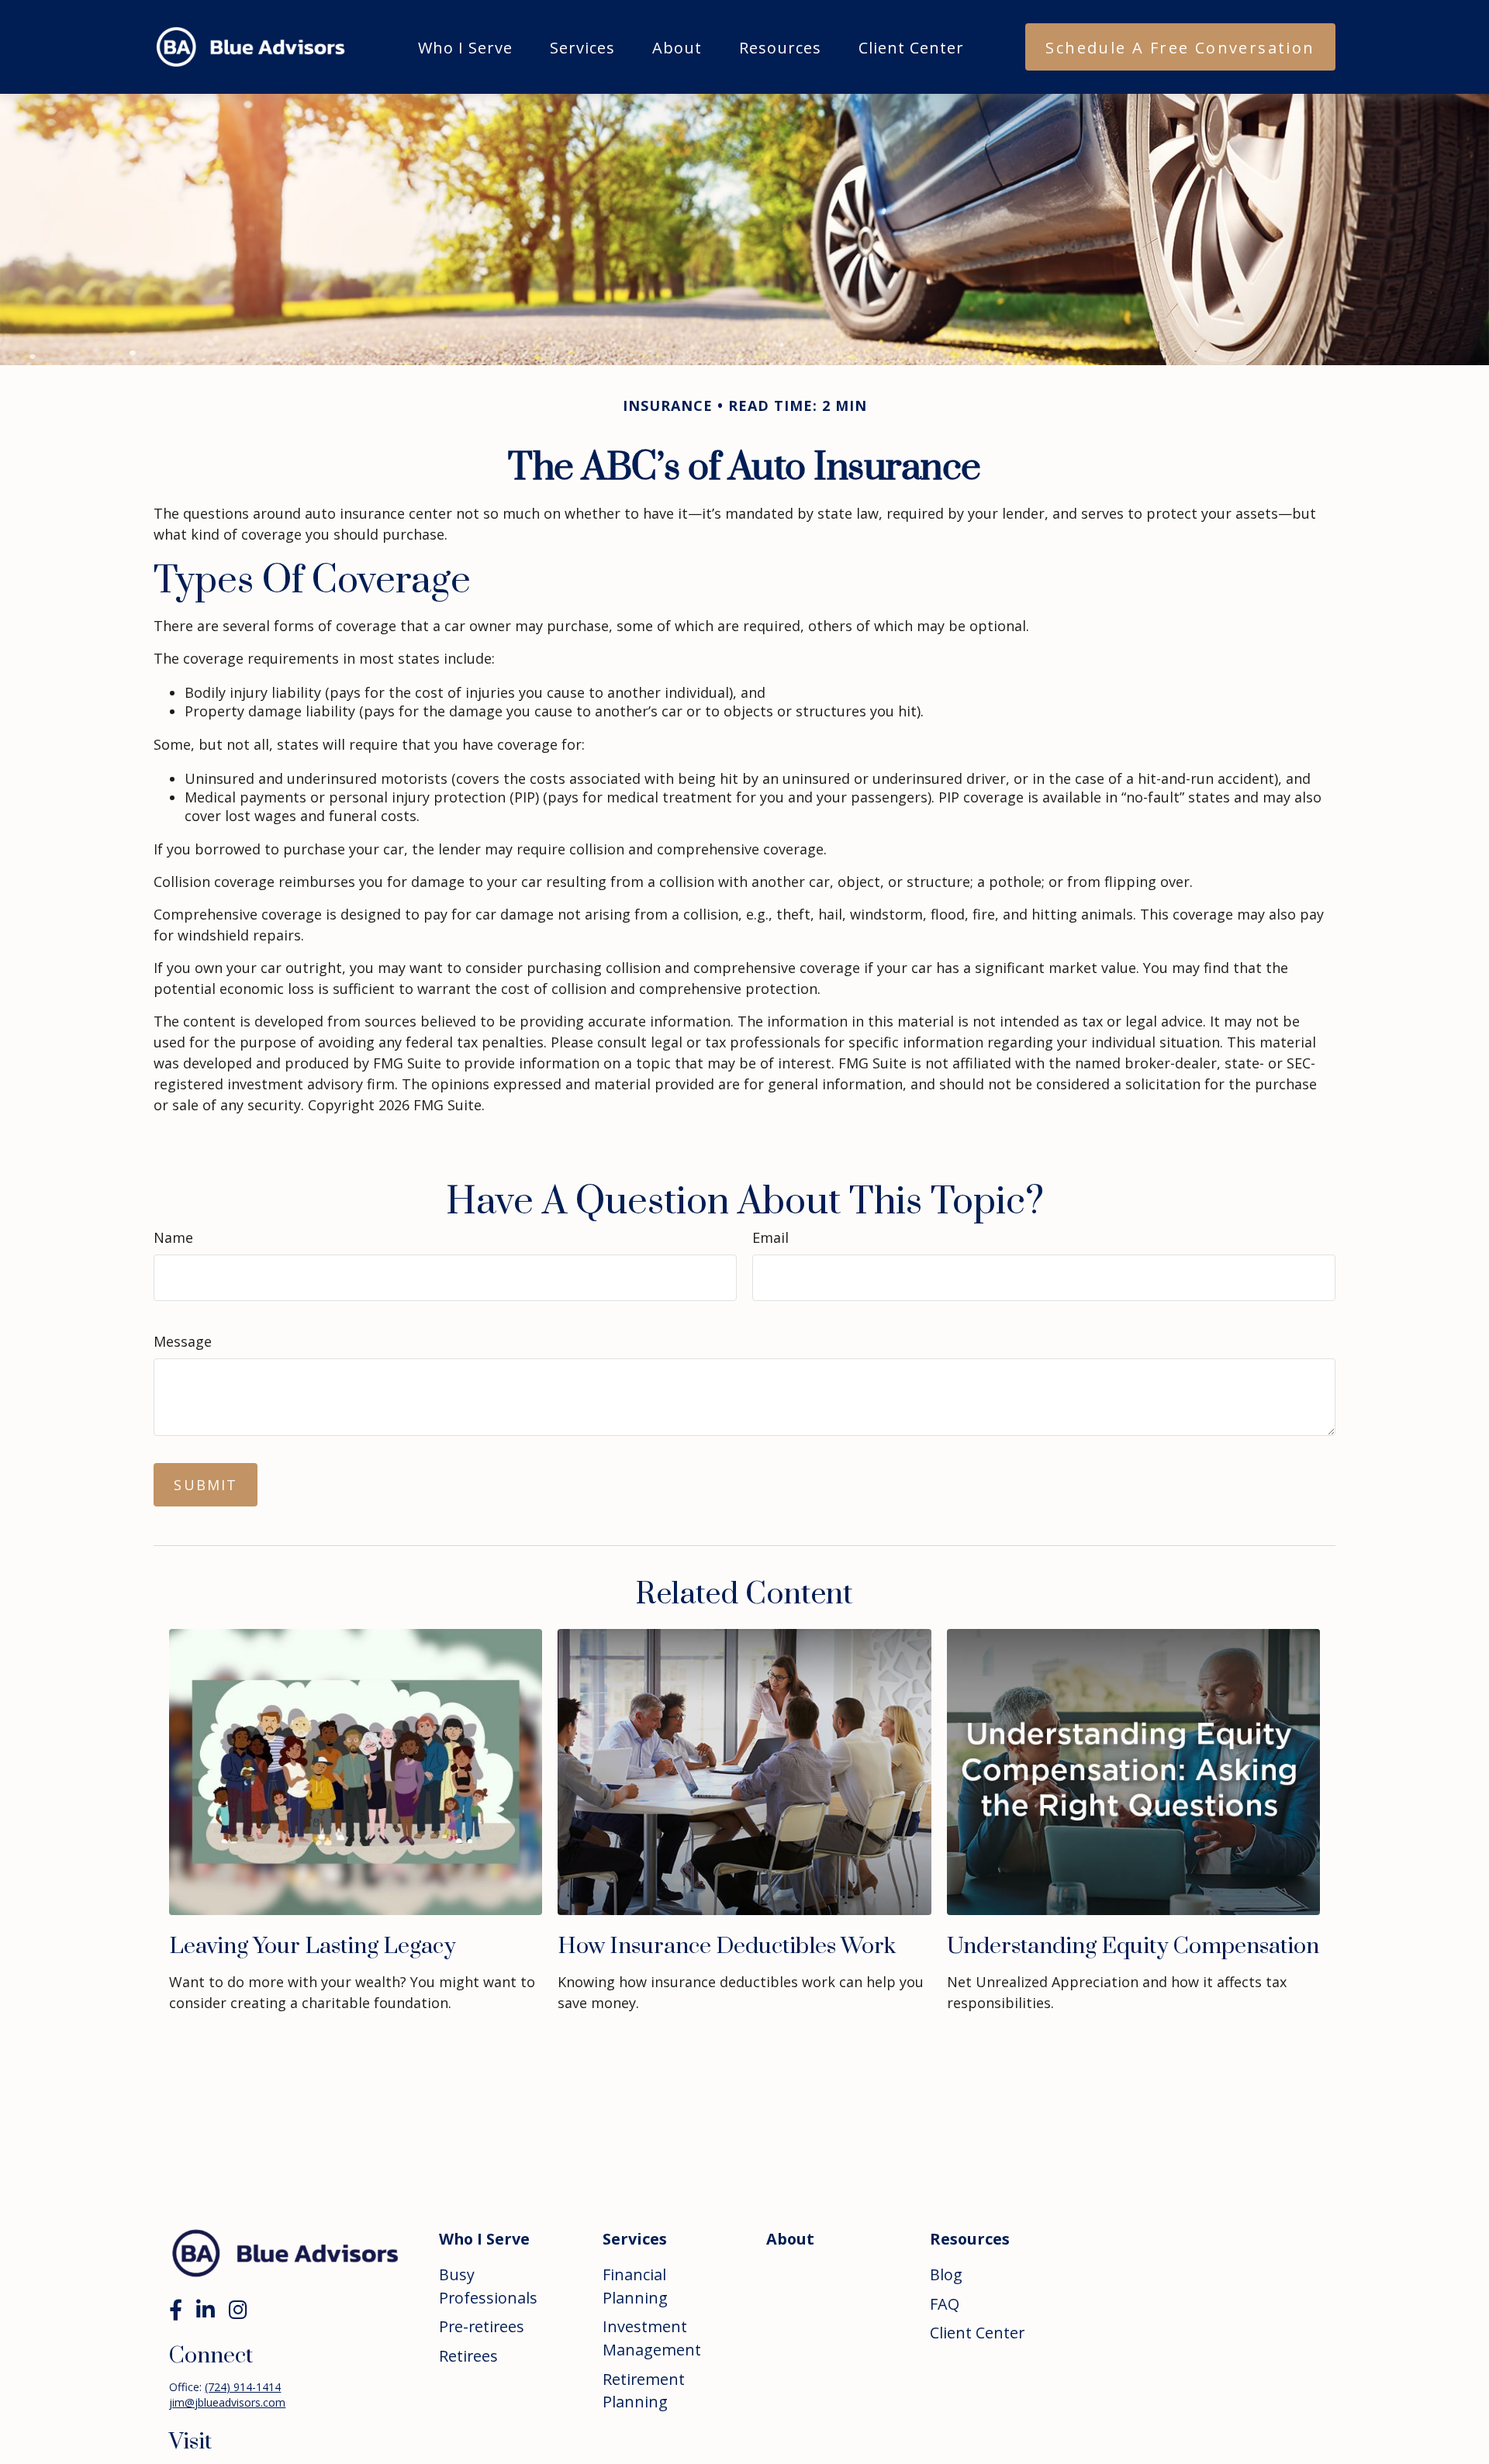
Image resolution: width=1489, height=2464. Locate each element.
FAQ (945, 2304)
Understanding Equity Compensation (1133, 1946)
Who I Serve (484, 2239)
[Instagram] (238, 2309)
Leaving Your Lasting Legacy (313, 1946)
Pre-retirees (482, 2326)
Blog (946, 2274)
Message (183, 1341)
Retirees (468, 2356)
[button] (465, 47)
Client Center (977, 2333)
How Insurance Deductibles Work (727, 1946)
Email (770, 1237)
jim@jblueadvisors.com (227, 2402)
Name (173, 1237)
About (790, 2239)
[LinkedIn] (206, 2309)
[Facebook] (176, 2309)
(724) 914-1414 (243, 2387)
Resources (970, 2239)
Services (635, 2239)
